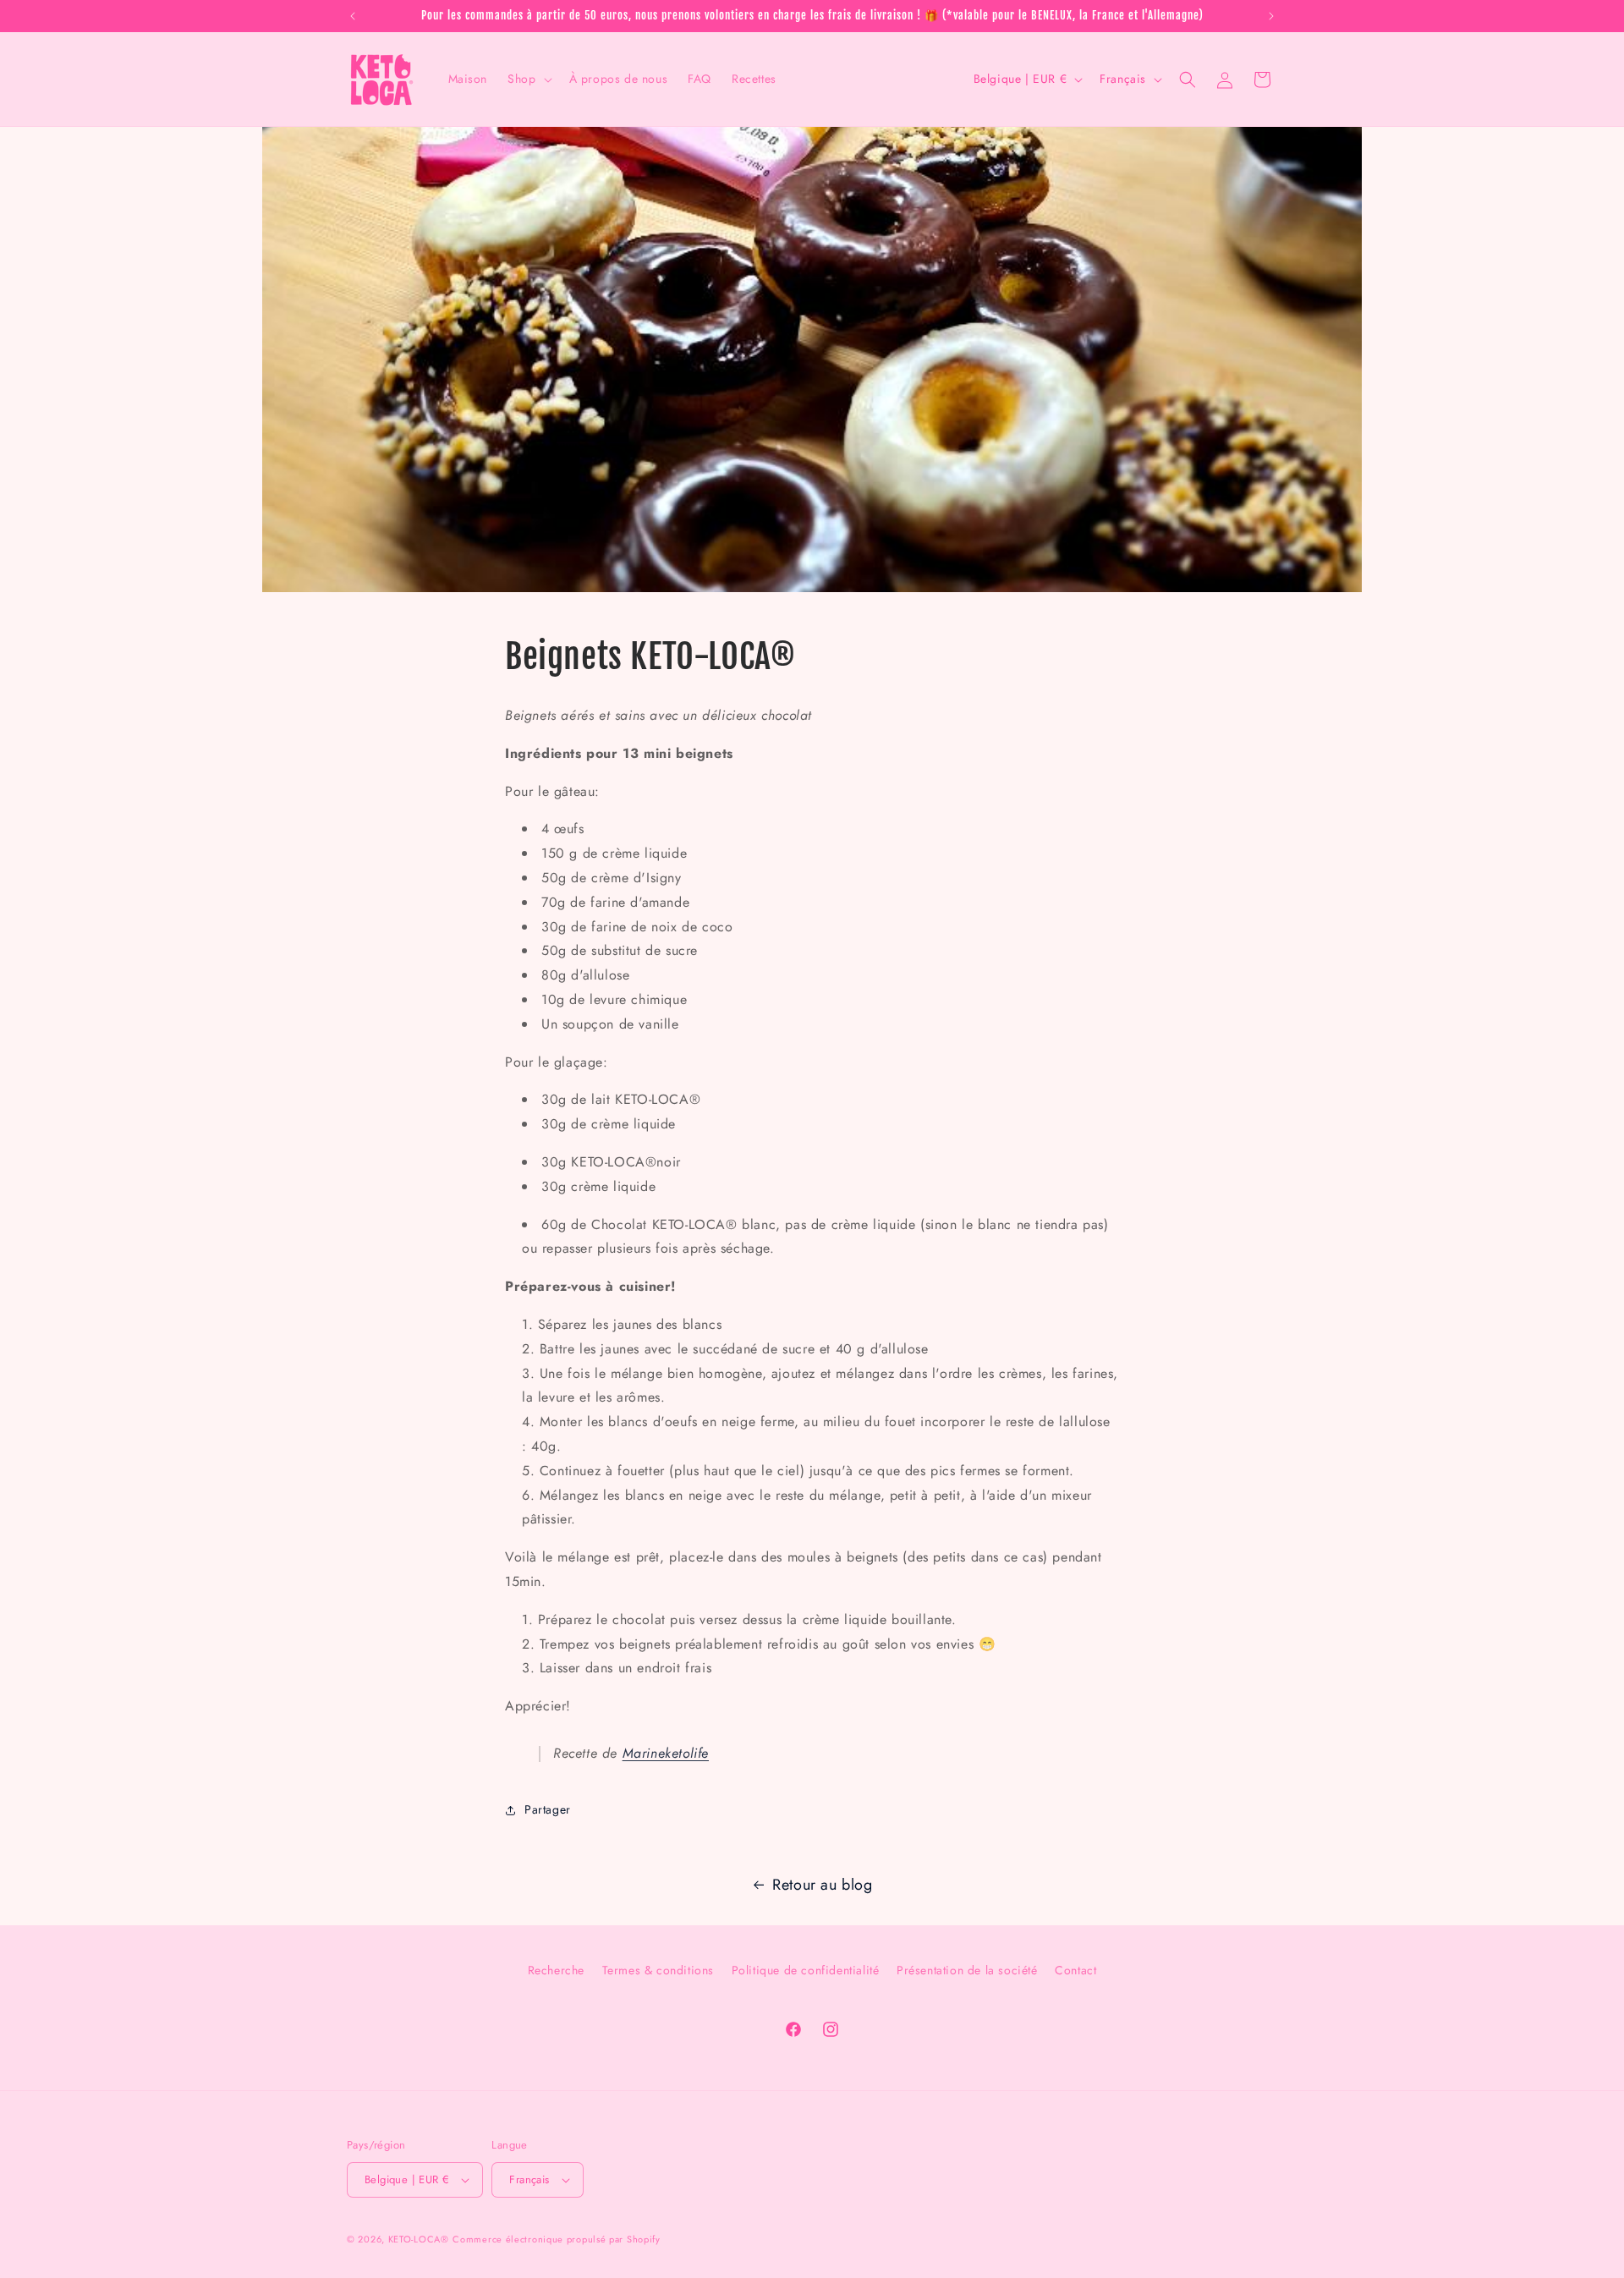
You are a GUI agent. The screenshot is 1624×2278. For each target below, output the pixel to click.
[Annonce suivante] (1271, 16)
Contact (1075, 1970)
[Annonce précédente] (353, 16)
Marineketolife (666, 1753)
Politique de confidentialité (806, 1970)
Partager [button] (548, 1809)
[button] (528, 79)
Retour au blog (822, 1885)
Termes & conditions (658, 1970)
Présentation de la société (967, 1970)
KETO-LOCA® (419, 2239)
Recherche (556, 1970)
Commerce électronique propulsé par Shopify (556, 2239)
